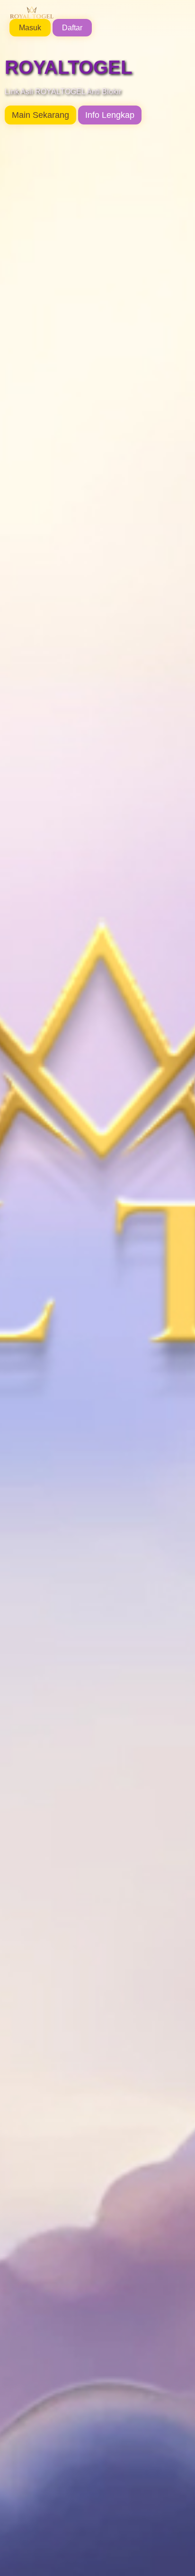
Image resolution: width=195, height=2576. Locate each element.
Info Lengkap (110, 115)
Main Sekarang (40, 115)
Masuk (30, 28)
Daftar (72, 28)
